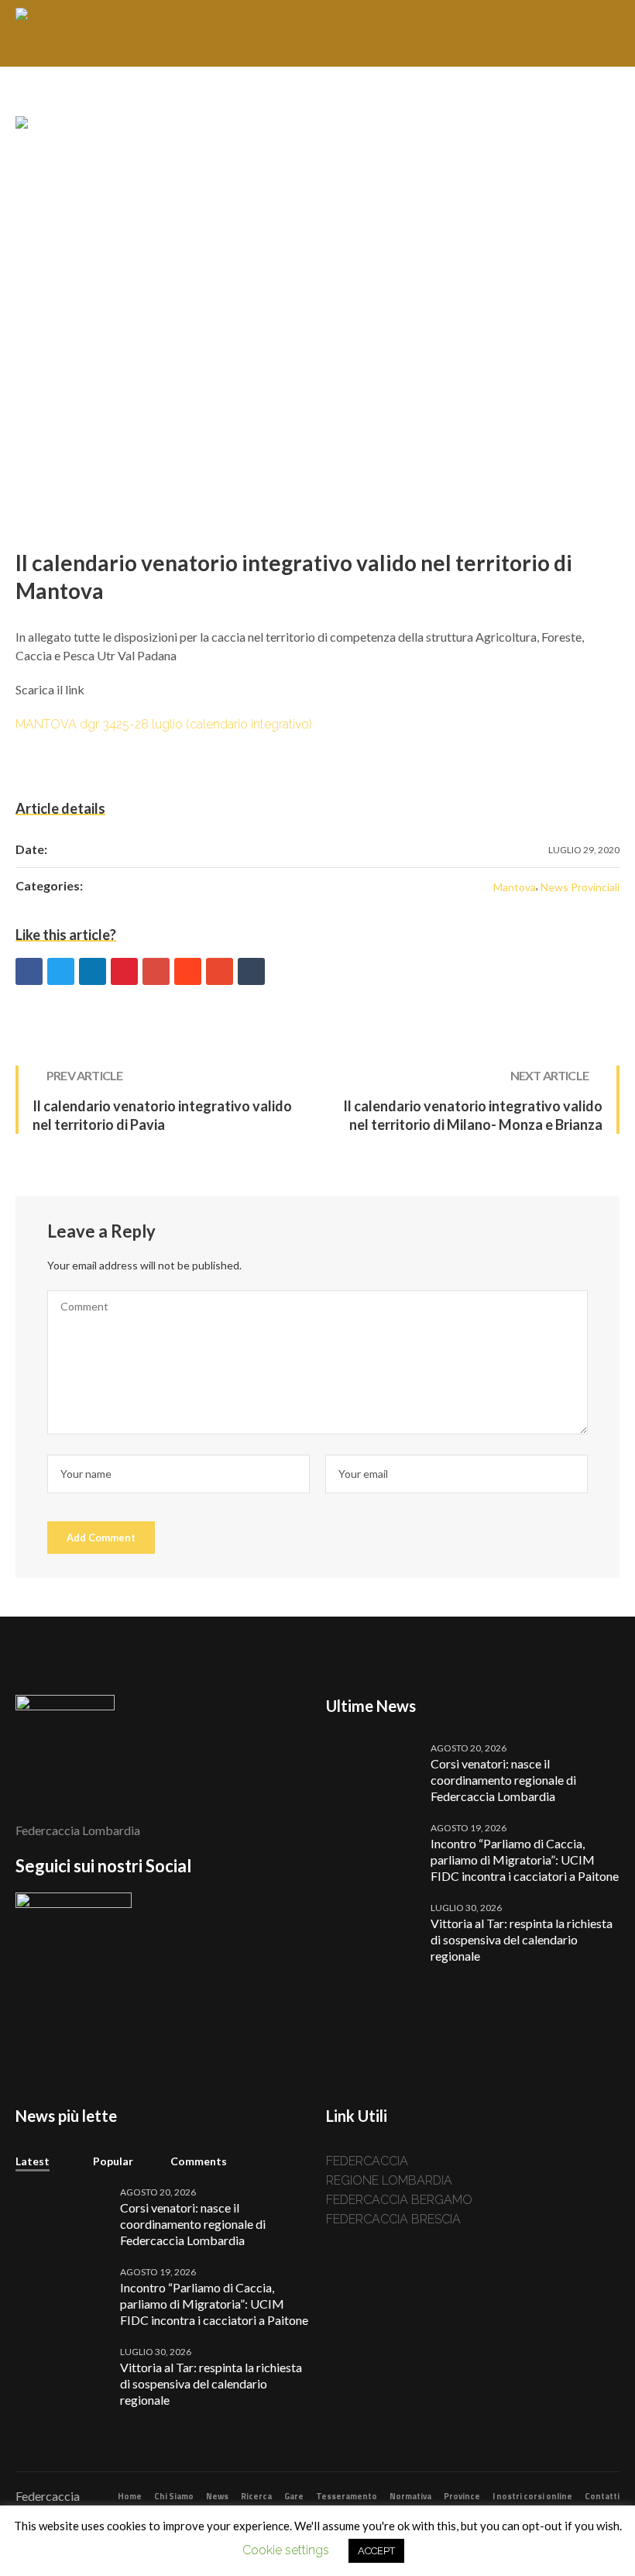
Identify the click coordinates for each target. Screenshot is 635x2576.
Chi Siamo (174, 2496)
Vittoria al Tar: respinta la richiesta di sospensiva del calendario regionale (522, 1939)
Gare (294, 2496)
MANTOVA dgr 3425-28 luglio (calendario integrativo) (164, 724)
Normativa (410, 2496)
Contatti (602, 2496)
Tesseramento (347, 2496)
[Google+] (156, 971)
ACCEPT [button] (376, 2551)
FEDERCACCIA (372, 2161)
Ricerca (256, 2496)
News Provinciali (580, 887)
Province (462, 2496)
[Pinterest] (124, 971)
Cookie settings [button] (286, 2550)
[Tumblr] (251, 971)
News (217, 2496)
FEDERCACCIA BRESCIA (393, 2219)
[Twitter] (61, 971)
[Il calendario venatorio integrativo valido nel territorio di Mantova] (317, 317)
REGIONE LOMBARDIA (389, 2180)
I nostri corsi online (532, 2496)
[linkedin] (93, 971)
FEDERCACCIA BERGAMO (399, 2200)
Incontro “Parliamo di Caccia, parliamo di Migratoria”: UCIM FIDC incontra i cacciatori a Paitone (525, 1860)
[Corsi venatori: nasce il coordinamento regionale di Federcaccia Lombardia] (372, 1771)
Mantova (515, 887)
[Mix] (220, 971)
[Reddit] (188, 971)
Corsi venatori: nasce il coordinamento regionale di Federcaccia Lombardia (503, 1780)
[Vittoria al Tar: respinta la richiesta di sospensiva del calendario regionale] (372, 1931)
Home (130, 2496)
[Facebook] (29, 971)
